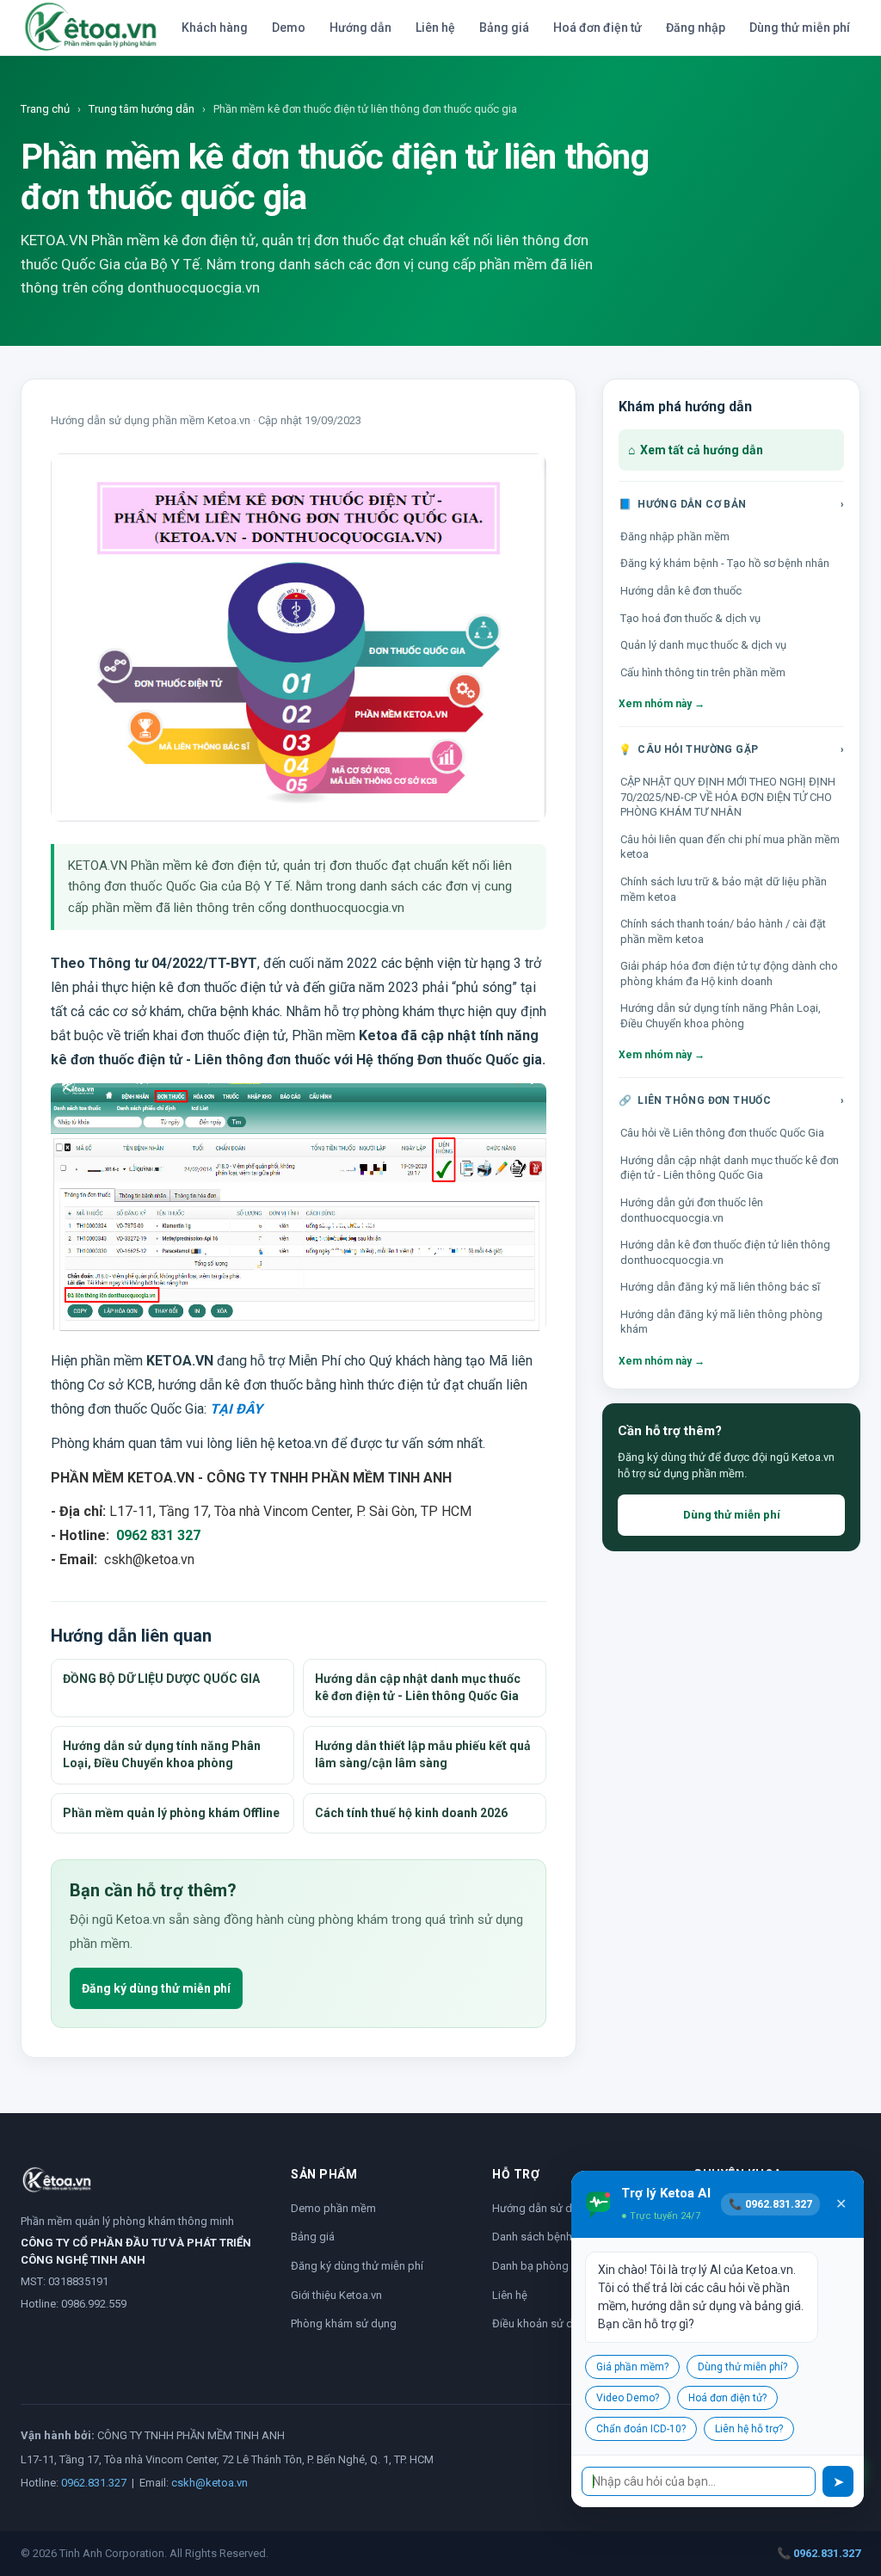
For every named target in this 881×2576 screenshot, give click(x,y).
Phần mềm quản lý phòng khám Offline (171, 1813)
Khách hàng (215, 28)
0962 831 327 (158, 1535)
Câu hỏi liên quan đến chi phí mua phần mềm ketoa (730, 847)
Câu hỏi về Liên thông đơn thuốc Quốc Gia (722, 1133)
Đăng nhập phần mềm (675, 536)
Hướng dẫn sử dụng (542, 2208)
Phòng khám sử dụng (344, 2323)
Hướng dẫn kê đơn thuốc (681, 591)
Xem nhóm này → (662, 704)
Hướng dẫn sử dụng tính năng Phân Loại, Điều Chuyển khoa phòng (162, 1754)
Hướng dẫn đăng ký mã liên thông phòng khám (721, 1322)
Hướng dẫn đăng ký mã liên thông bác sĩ (720, 1287)
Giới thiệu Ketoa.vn (336, 2295)
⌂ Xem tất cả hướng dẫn (696, 450)
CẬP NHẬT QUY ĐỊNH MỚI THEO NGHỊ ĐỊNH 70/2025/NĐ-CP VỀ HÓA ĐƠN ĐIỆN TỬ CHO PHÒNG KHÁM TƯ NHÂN (728, 797)
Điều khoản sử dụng (542, 2323)
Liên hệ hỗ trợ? (749, 2429)
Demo (289, 28)
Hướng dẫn (360, 28)
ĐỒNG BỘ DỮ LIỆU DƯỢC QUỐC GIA (161, 1679)
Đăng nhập (696, 28)
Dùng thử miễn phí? (742, 2367)
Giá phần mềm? (632, 2367)
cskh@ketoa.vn (209, 2483)
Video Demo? (628, 2398)
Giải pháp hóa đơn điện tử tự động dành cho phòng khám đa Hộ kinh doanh (729, 974)
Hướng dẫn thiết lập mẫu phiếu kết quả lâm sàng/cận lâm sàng (423, 1754)
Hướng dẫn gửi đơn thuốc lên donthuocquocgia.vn (692, 1210)
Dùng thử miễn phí (800, 28)
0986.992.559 (94, 2304)
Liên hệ (435, 28)
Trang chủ (45, 109)
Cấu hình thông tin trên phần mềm (703, 672)
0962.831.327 (94, 2483)
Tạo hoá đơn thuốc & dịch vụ (690, 618)
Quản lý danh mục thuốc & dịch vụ (703, 645)
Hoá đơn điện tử (598, 28)
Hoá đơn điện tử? (727, 2398)
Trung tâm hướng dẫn (142, 109)
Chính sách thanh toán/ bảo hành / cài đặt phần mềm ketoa (723, 931)
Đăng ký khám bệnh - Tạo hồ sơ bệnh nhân (725, 563)
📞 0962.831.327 (819, 2553)
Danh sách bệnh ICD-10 (550, 2237)
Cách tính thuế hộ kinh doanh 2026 (411, 1813)
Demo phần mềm (333, 2208)
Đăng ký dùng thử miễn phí (156, 1988)
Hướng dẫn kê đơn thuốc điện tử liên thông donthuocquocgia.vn (725, 1252)
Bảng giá (504, 28)
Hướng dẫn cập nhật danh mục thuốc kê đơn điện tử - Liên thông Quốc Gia (418, 1687)
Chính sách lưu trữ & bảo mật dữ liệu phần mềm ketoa (724, 889)
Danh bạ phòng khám (545, 2266)
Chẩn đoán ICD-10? (641, 2429)
